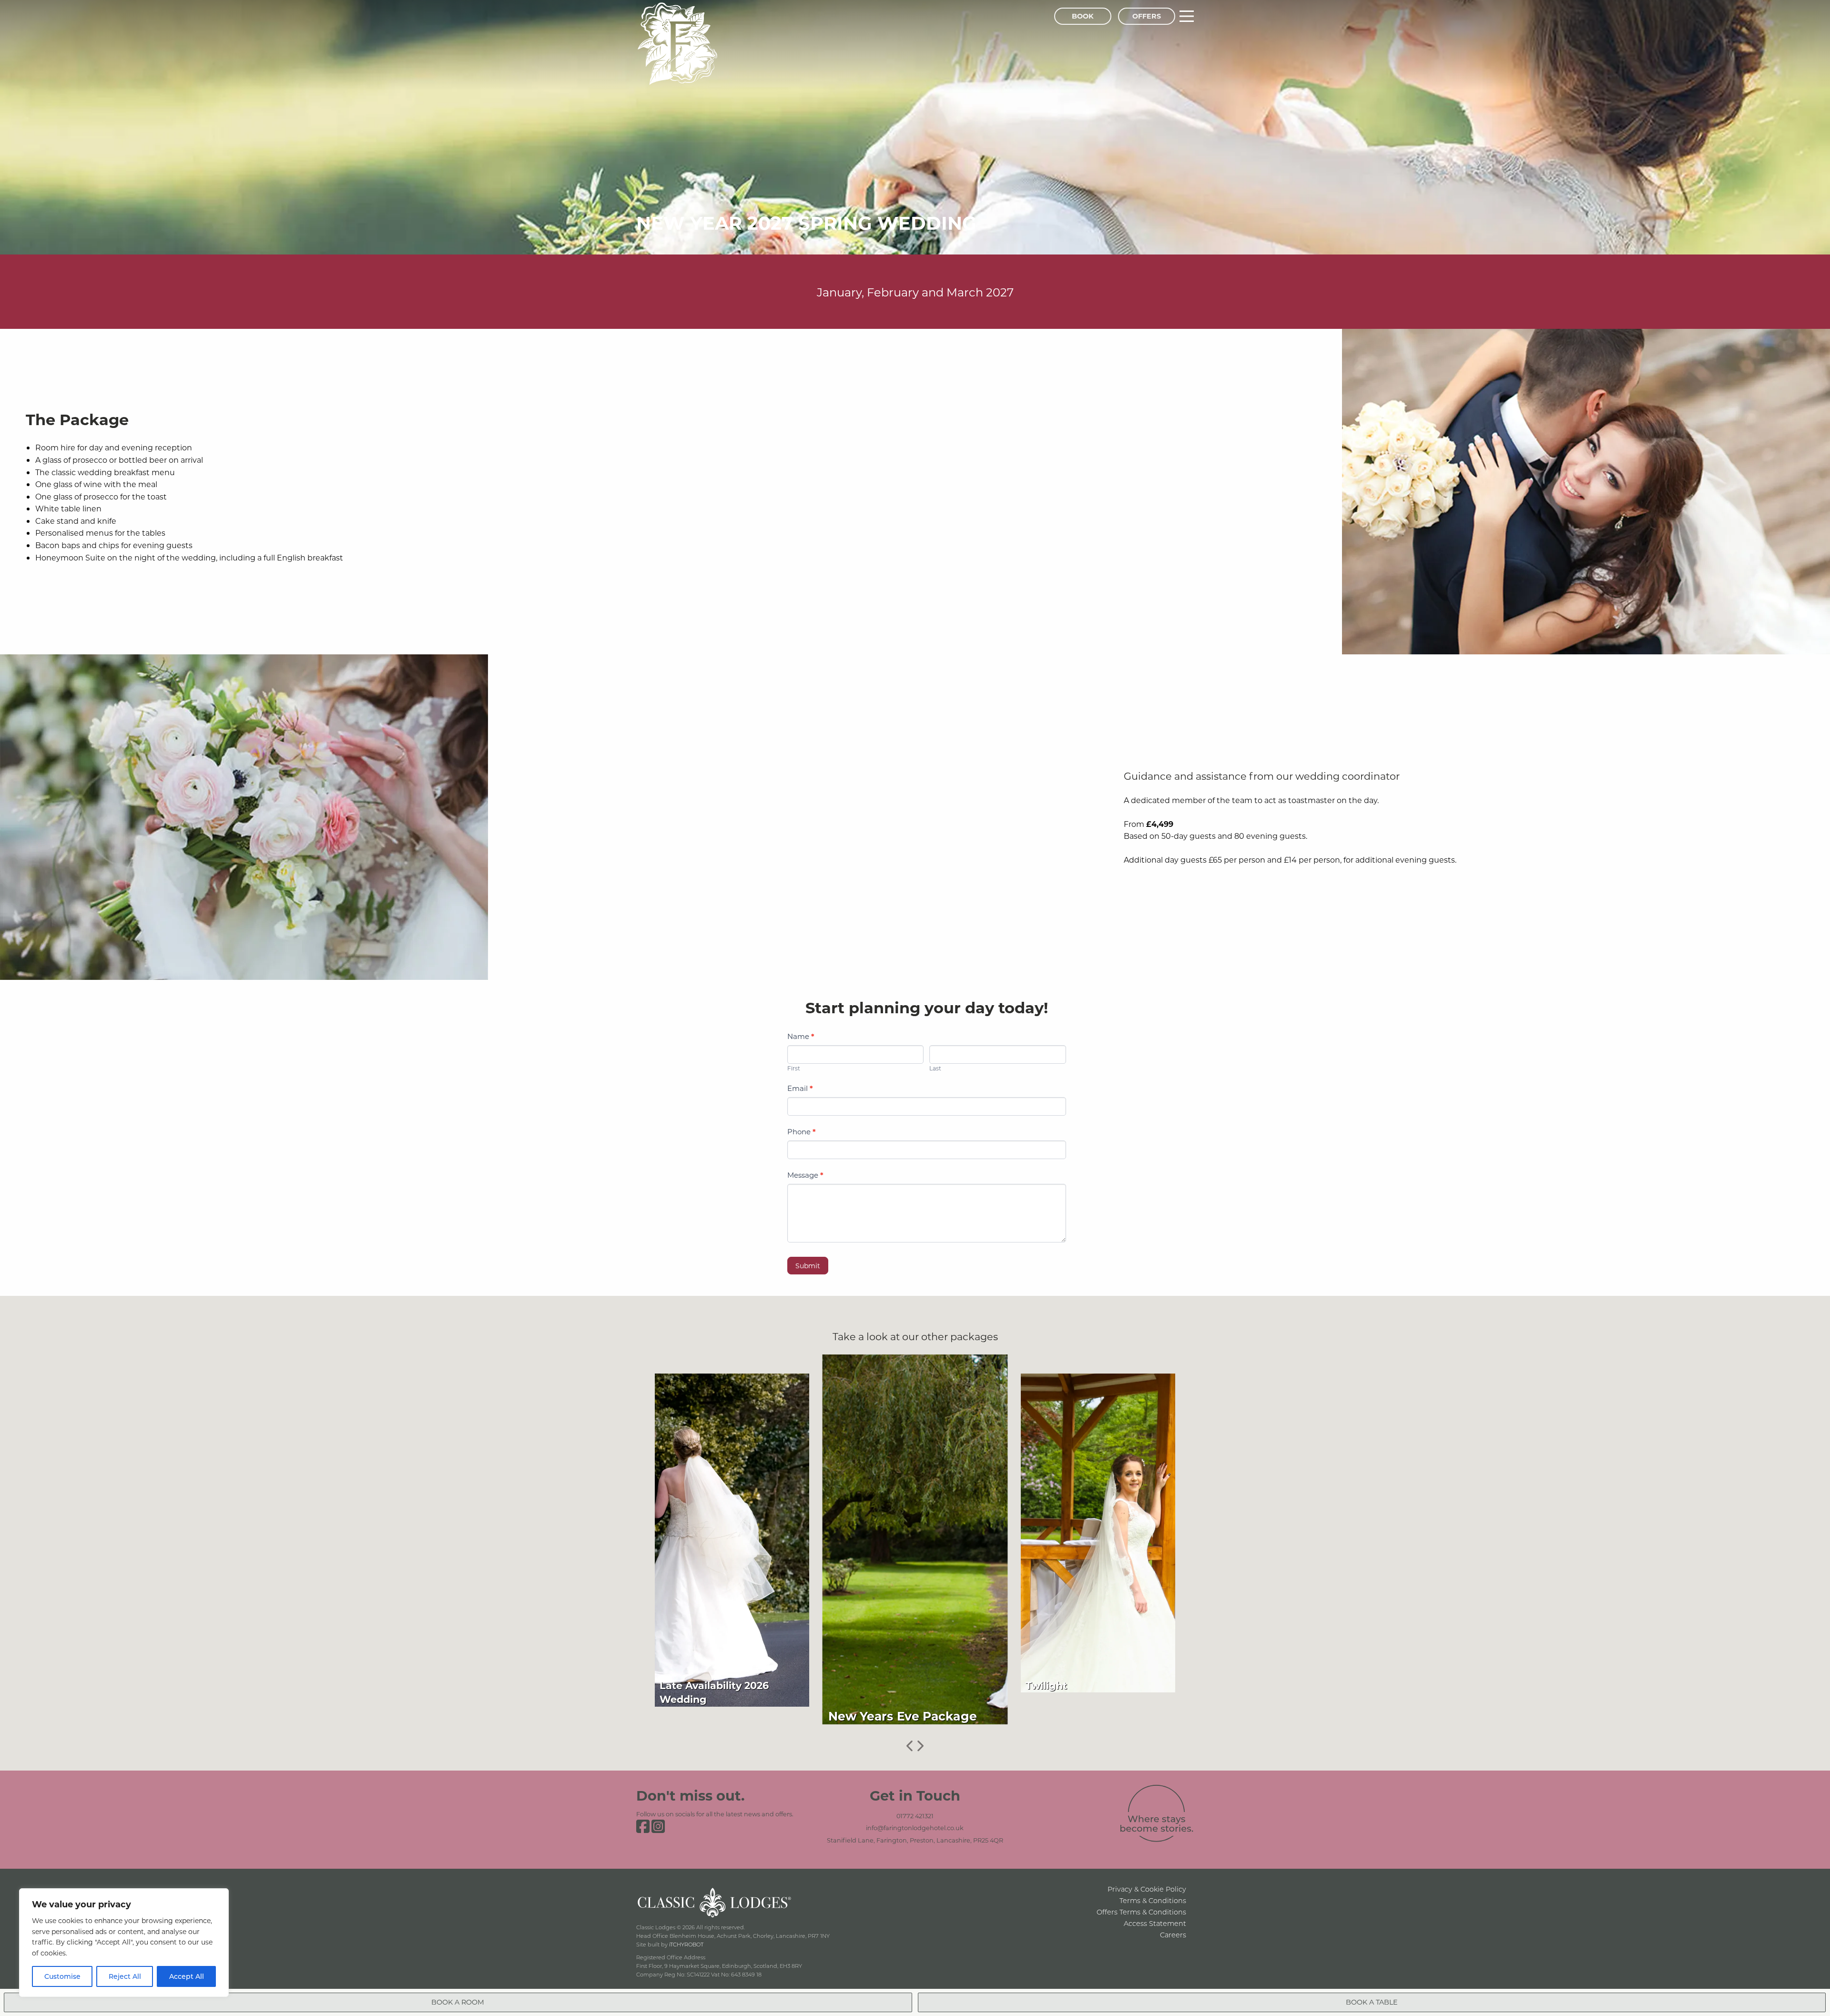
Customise (62, 1976)
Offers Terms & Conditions (1141, 1912)
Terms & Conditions (1153, 1900)
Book (1083, 16)
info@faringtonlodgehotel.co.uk (915, 1828)
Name (801, 1036)
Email (800, 1088)
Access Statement (1155, 1923)
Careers (1173, 1935)
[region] (124, 1943)
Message (805, 1175)
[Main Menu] (1187, 16)
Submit (808, 1266)
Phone (802, 1131)
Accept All (187, 1976)
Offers (1147, 16)
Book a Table (1372, 2002)
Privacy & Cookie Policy (1147, 1889)
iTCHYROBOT (686, 1944)
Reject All (125, 1976)
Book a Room (458, 2002)
